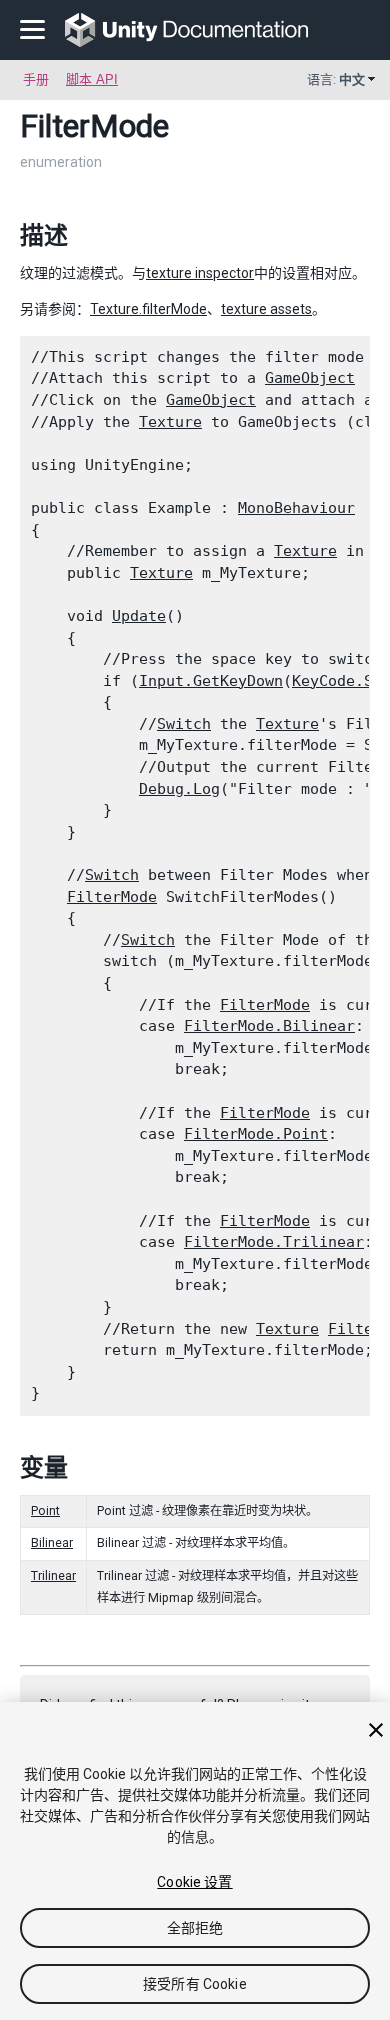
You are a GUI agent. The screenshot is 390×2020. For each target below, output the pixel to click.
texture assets (266, 309)
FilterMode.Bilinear (269, 1026)
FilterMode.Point (256, 1134)
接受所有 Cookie (195, 1984)
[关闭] (376, 1730)
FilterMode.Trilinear (274, 1242)
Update (139, 616)
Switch (184, 724)
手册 (36, 79)
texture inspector (200, 273)
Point (45, 1511)
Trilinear (53, 1576)
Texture (170, 422)
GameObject (310, 378)
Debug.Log (179, 789)
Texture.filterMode (148, 309)
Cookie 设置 (194, 1882)
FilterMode (112, 897)
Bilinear (52, 1543)
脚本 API (92, 79)
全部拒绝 (195, 1928)
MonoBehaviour (296, 508)
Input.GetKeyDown (211, 681)
